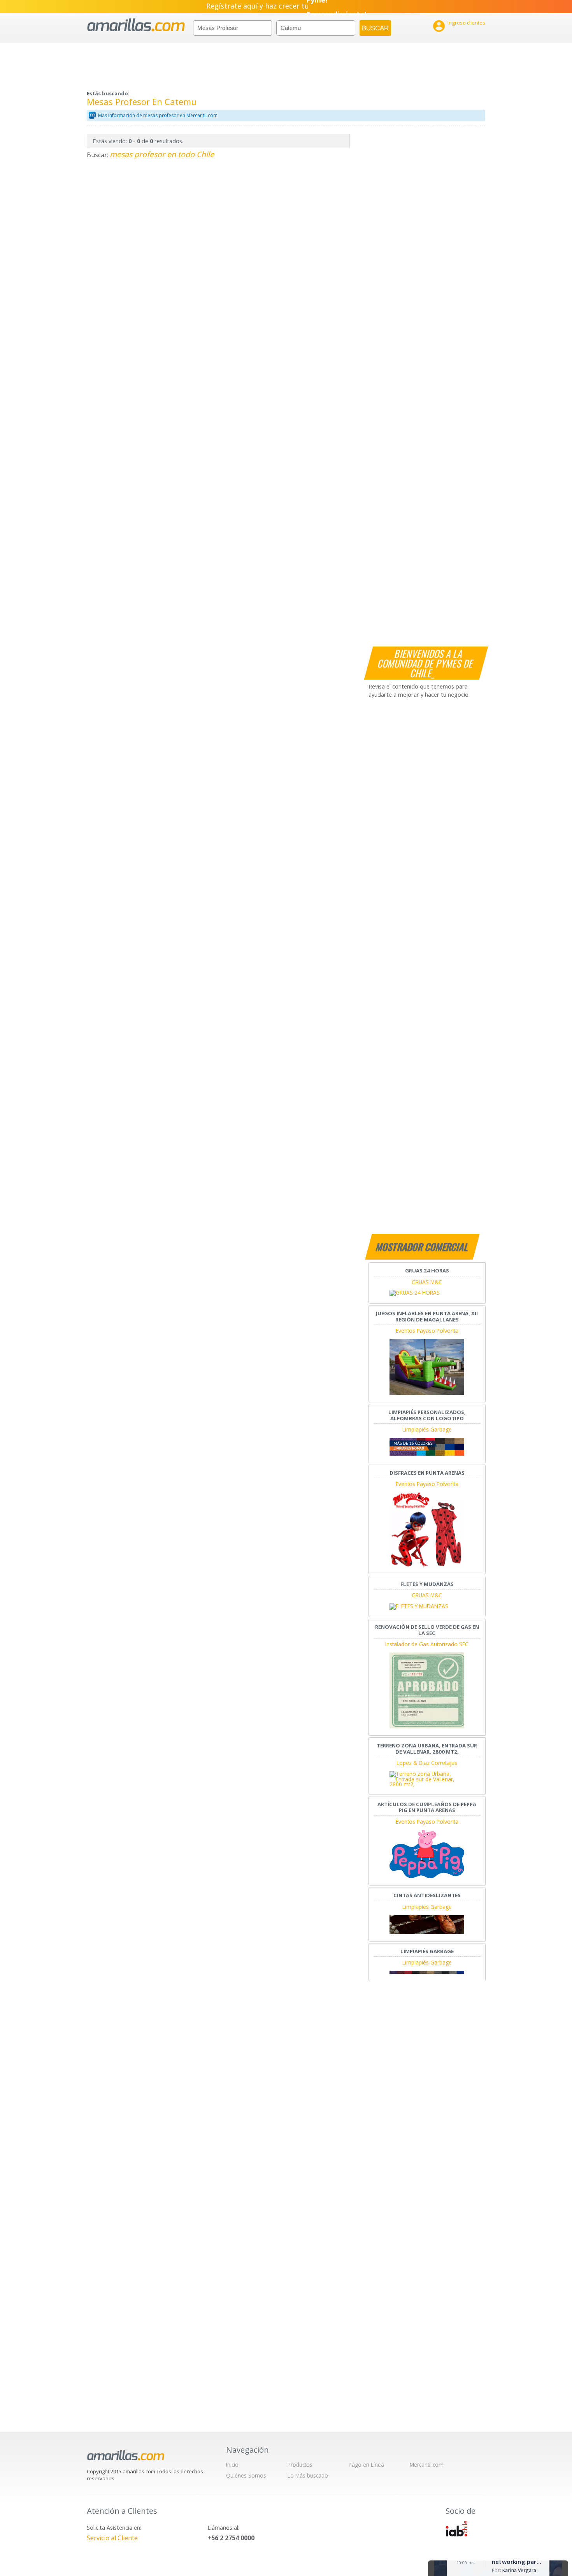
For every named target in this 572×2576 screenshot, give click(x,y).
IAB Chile (456, 2529)
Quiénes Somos (246, 2475)
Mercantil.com (427, 2465)
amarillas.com (136, 25)
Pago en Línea (366, 2465)
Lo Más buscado (308, 2475)
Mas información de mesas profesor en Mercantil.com (158, 115)
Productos (300, 2465)
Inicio (232, 2465)
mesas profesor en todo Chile (162, 154)
